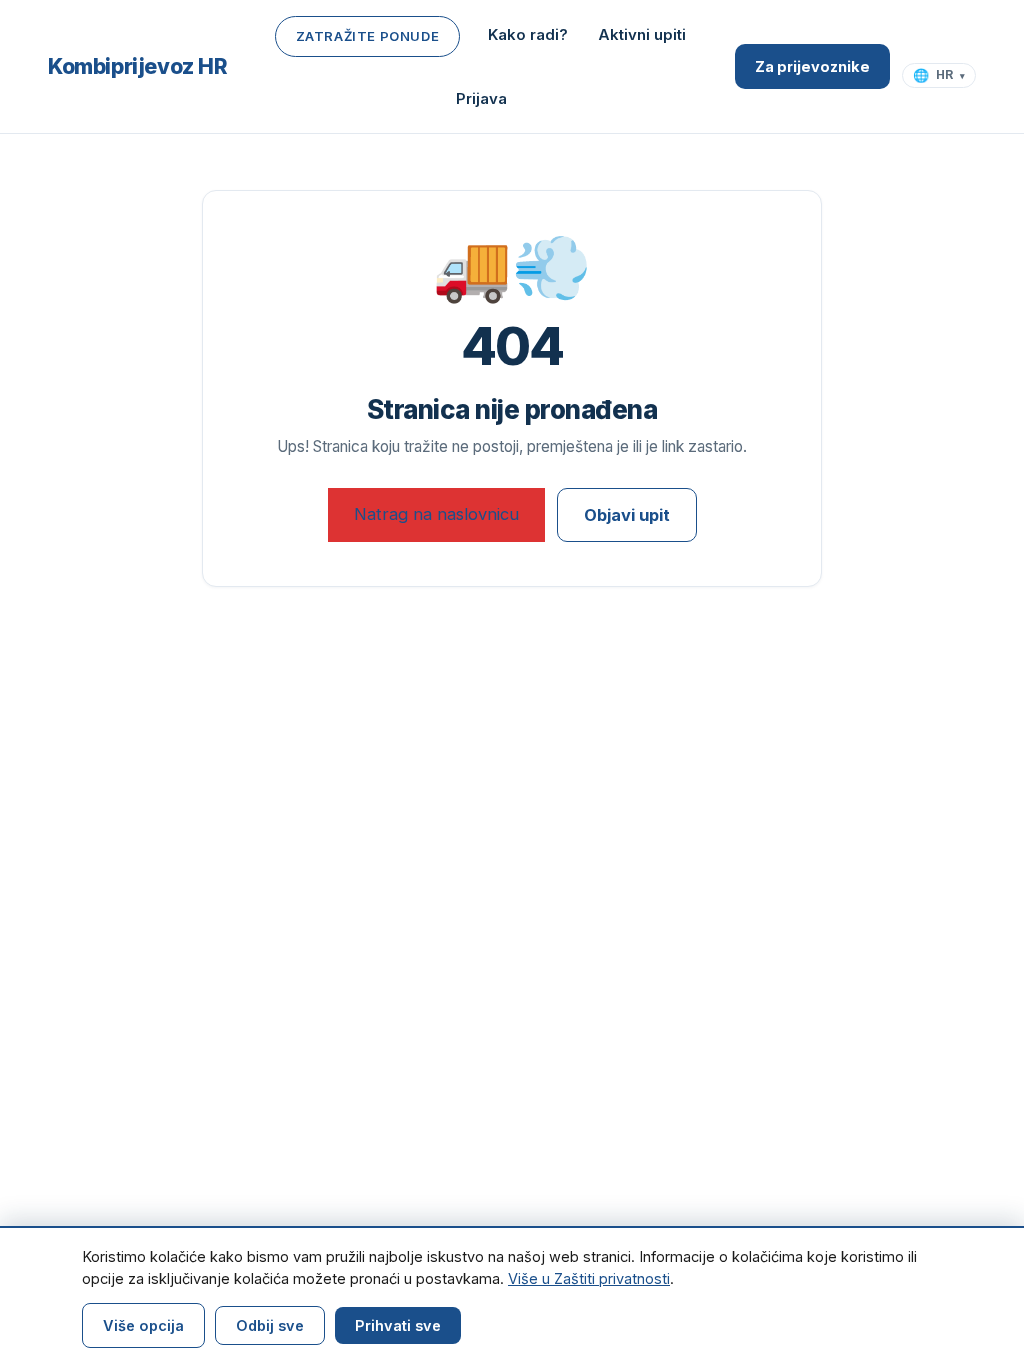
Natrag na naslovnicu (436, 514)
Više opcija (143, 1325)
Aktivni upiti (642, 34)
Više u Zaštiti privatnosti (589, 1278)
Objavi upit (627, 515)
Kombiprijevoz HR (138, 66)
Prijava (481, 98)
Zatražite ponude (368, 36)
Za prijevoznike (812, 66)
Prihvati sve (398, 1325)
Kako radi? (528, 34)
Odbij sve (270, 1325)
